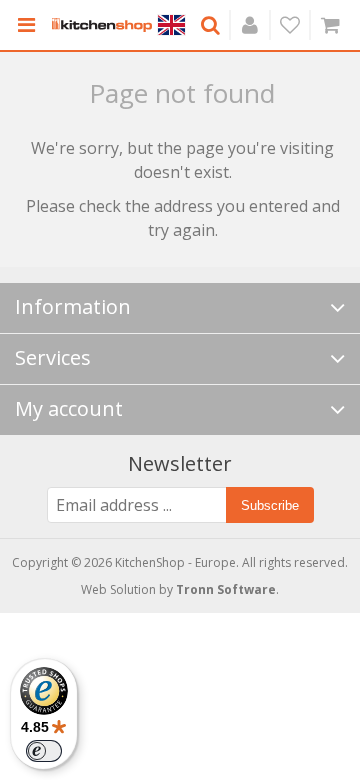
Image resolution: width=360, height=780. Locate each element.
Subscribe (270, 505)
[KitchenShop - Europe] (102, 25)
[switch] (44, 751)
